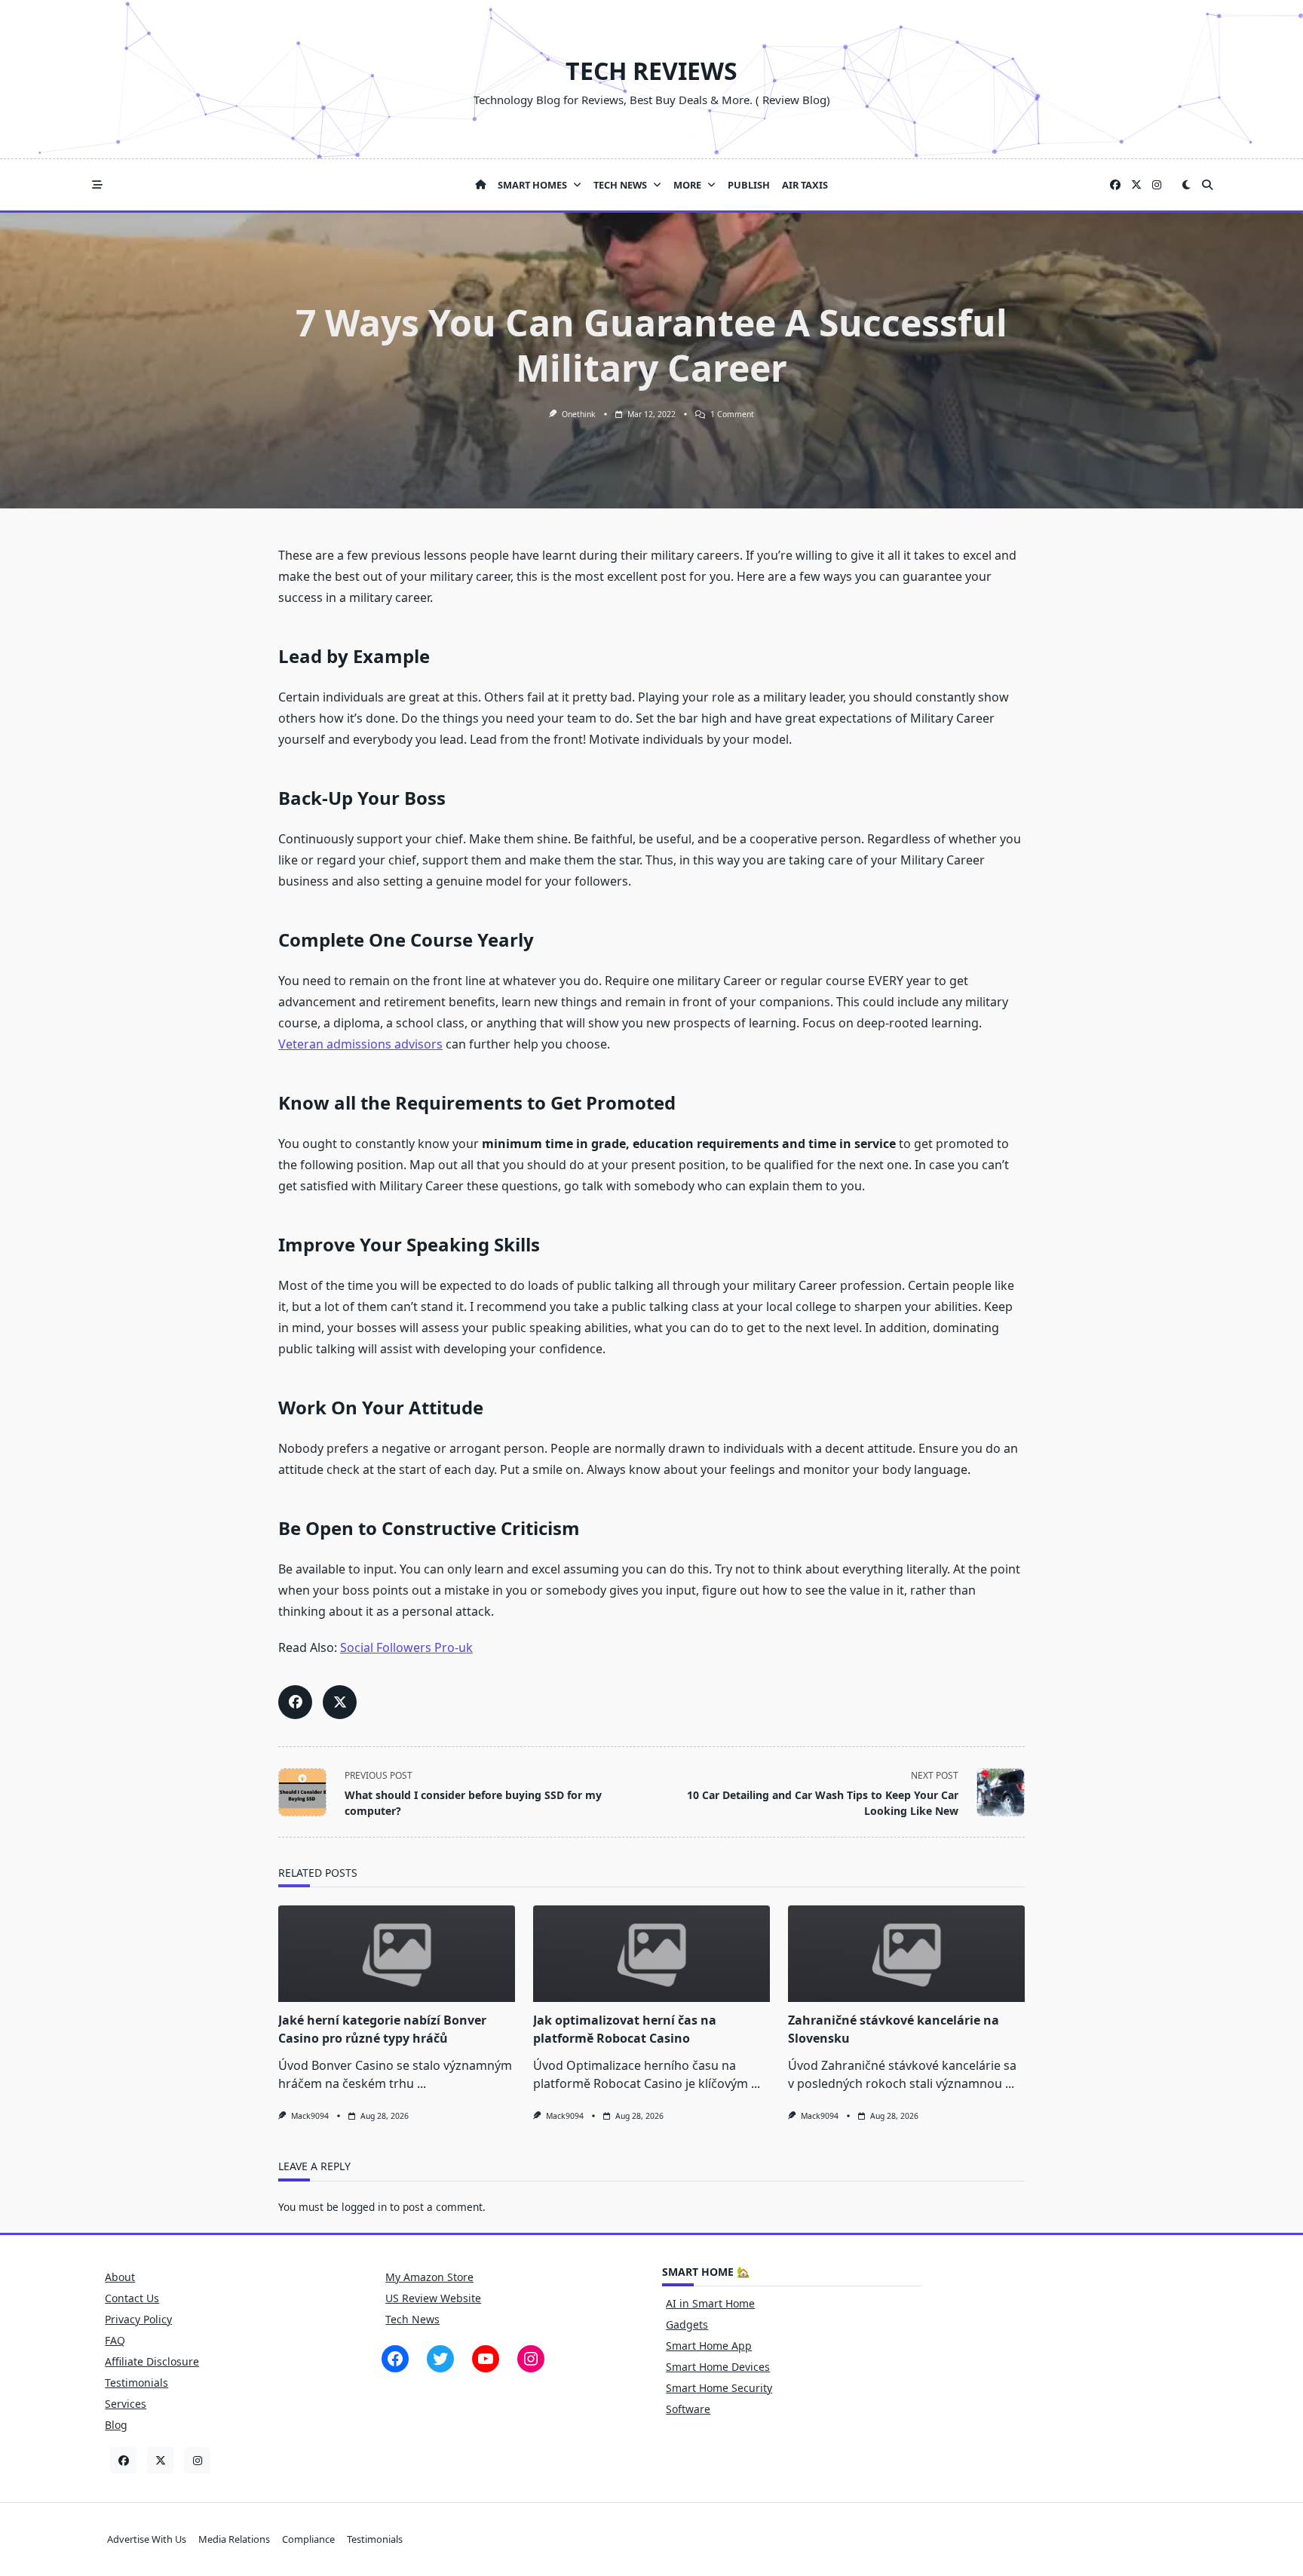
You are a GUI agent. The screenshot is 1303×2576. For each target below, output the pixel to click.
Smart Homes (532, 185)
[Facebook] (1115, 185)
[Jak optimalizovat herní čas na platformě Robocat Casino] (651, 1954)
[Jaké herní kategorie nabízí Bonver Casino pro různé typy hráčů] (397, 1954)
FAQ (115, 2340)
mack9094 (310, 2116)
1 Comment (732, 414)
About (120, 2277)
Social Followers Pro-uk (406, 1647)
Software (688, 2409)
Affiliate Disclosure (152, 2361)
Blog (116, 2425)
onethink (579, 414)
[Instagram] (1157, 185)
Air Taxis (805, 185)
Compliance (308, 2539)
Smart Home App (709, 2346)
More (687, 185)
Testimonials (136, 2383)
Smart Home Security (719, 2388)
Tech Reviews (651, 71)
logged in (364, 2207)
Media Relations (234, 2539)
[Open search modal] (1207, 185)
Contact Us (132, 2298)
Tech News (620, 185)
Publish (749, 185)
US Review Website (433, 2298)
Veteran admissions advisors (360, 1044)
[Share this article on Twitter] (340, 1702)
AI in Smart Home (710, 2303)
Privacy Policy (138, 2319)
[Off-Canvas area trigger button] (97, 185)
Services (126, 2404)
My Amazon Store (429, 2277)
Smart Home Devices (718, 2367)
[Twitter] (1136, 185)
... (422, 2083)
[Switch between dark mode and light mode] (1186, 185)
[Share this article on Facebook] (295, 1702)
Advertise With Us (147, 2539)
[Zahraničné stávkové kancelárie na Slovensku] (906, 1954)
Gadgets (687, 2324)
